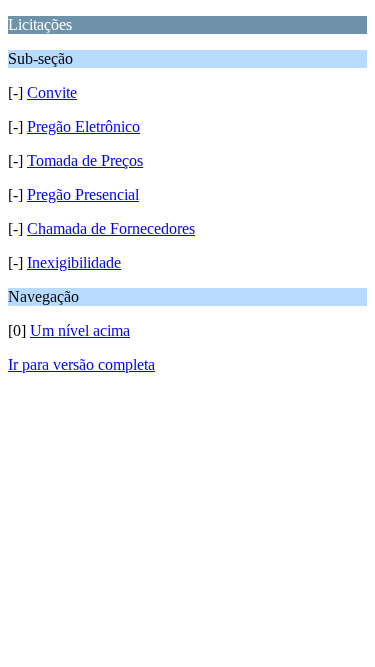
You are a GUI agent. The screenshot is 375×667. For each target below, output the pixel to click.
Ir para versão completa (81, 364)
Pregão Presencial (83, 194)
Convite (52, 92)
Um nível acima (80, 330)
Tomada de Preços (85, 160)
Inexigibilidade (74, 262)
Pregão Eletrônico (83, 126)
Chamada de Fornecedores (111, 228)
